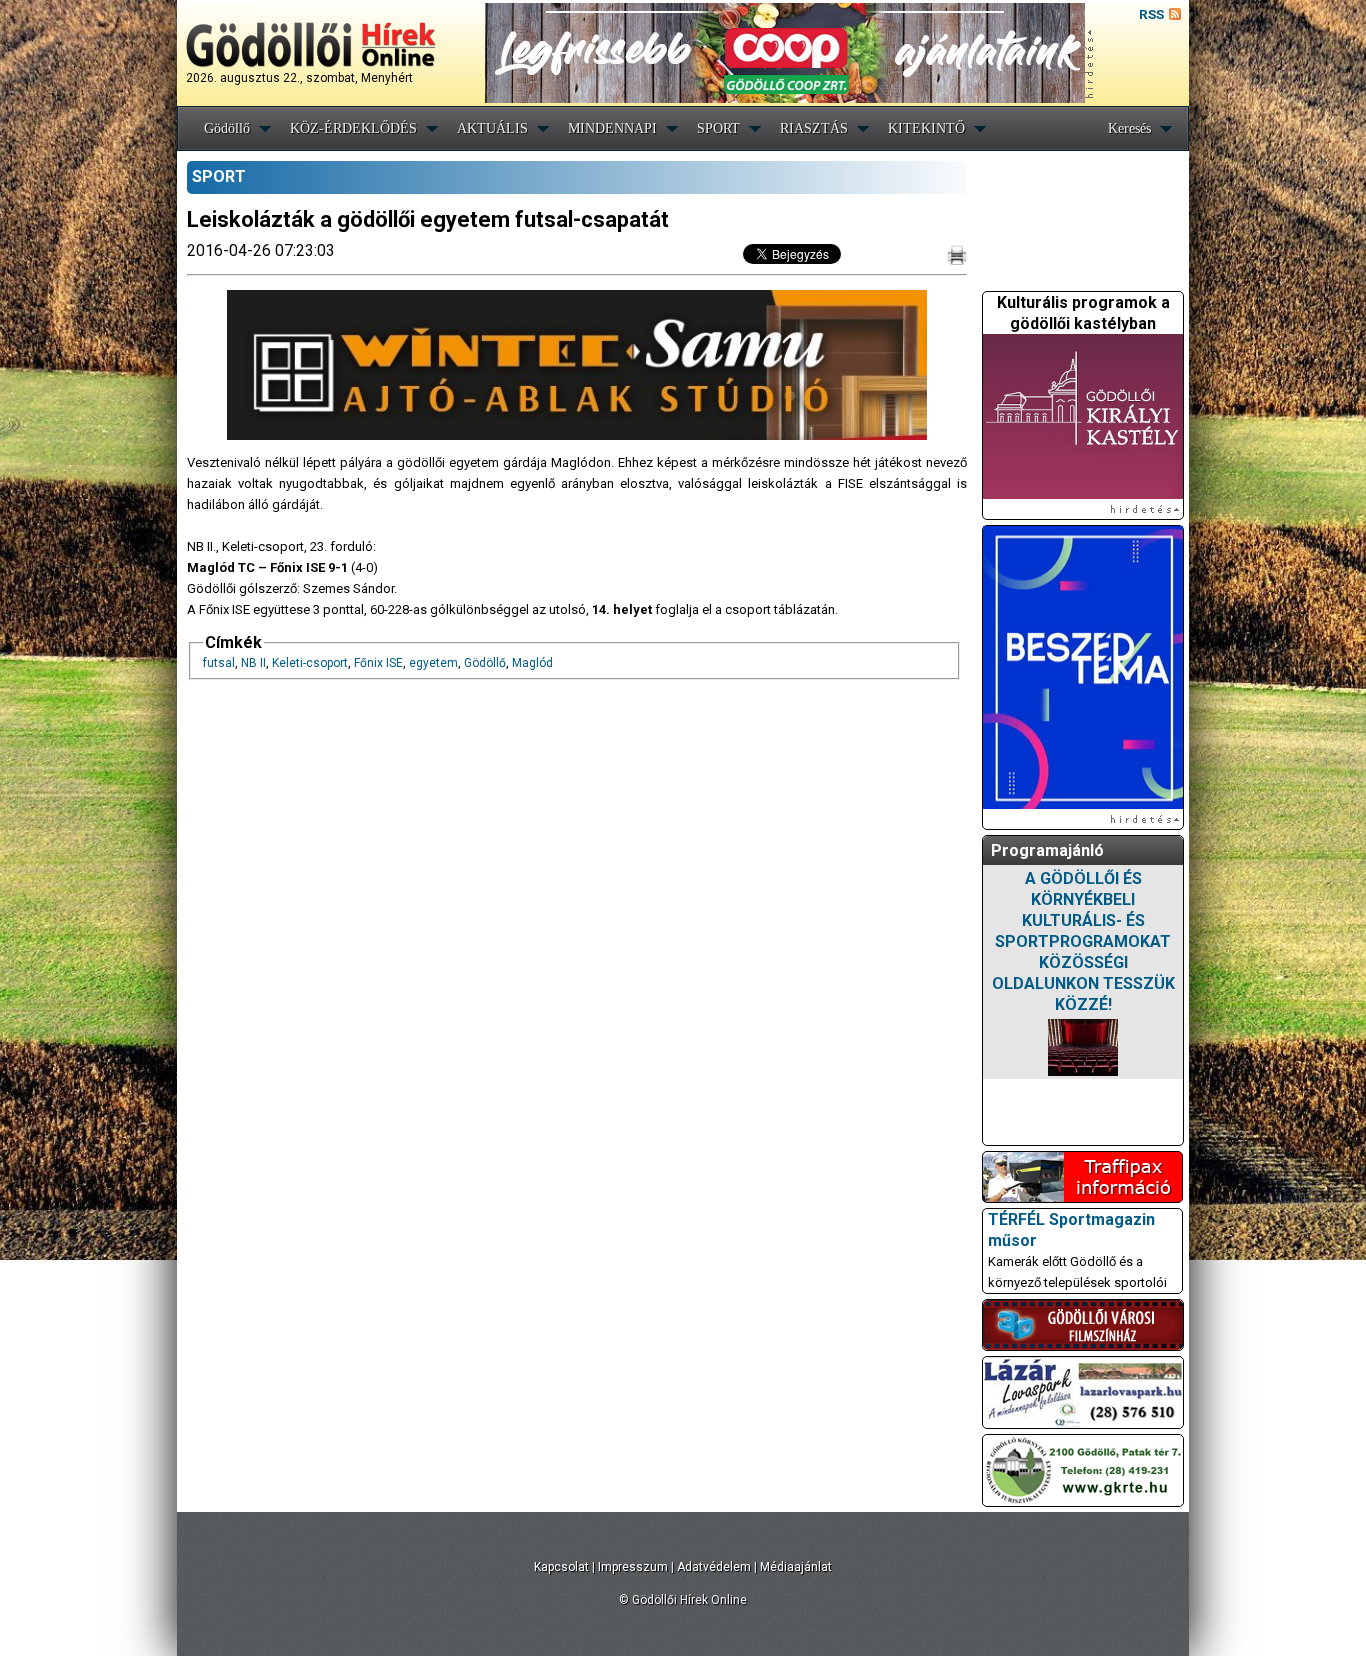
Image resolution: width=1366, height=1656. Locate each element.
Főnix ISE (378, 663)
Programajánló (1047, 850)
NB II (253, 663)
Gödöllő (227, 128)
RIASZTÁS (814, 128)
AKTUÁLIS (492, 128)
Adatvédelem (714, 1567)
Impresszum (633, 1567)
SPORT (718, 128)
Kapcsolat (561, 1567)
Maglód (532, 663)
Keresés (1129, 128)
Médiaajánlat (796, 1567)
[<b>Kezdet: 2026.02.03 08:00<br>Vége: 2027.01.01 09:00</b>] (1083, 1047)
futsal (219, 663)
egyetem (433, 663)
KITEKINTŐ (926, 128)
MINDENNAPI (612, 128)
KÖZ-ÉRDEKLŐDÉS (353, 128)
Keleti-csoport (310, 663)
